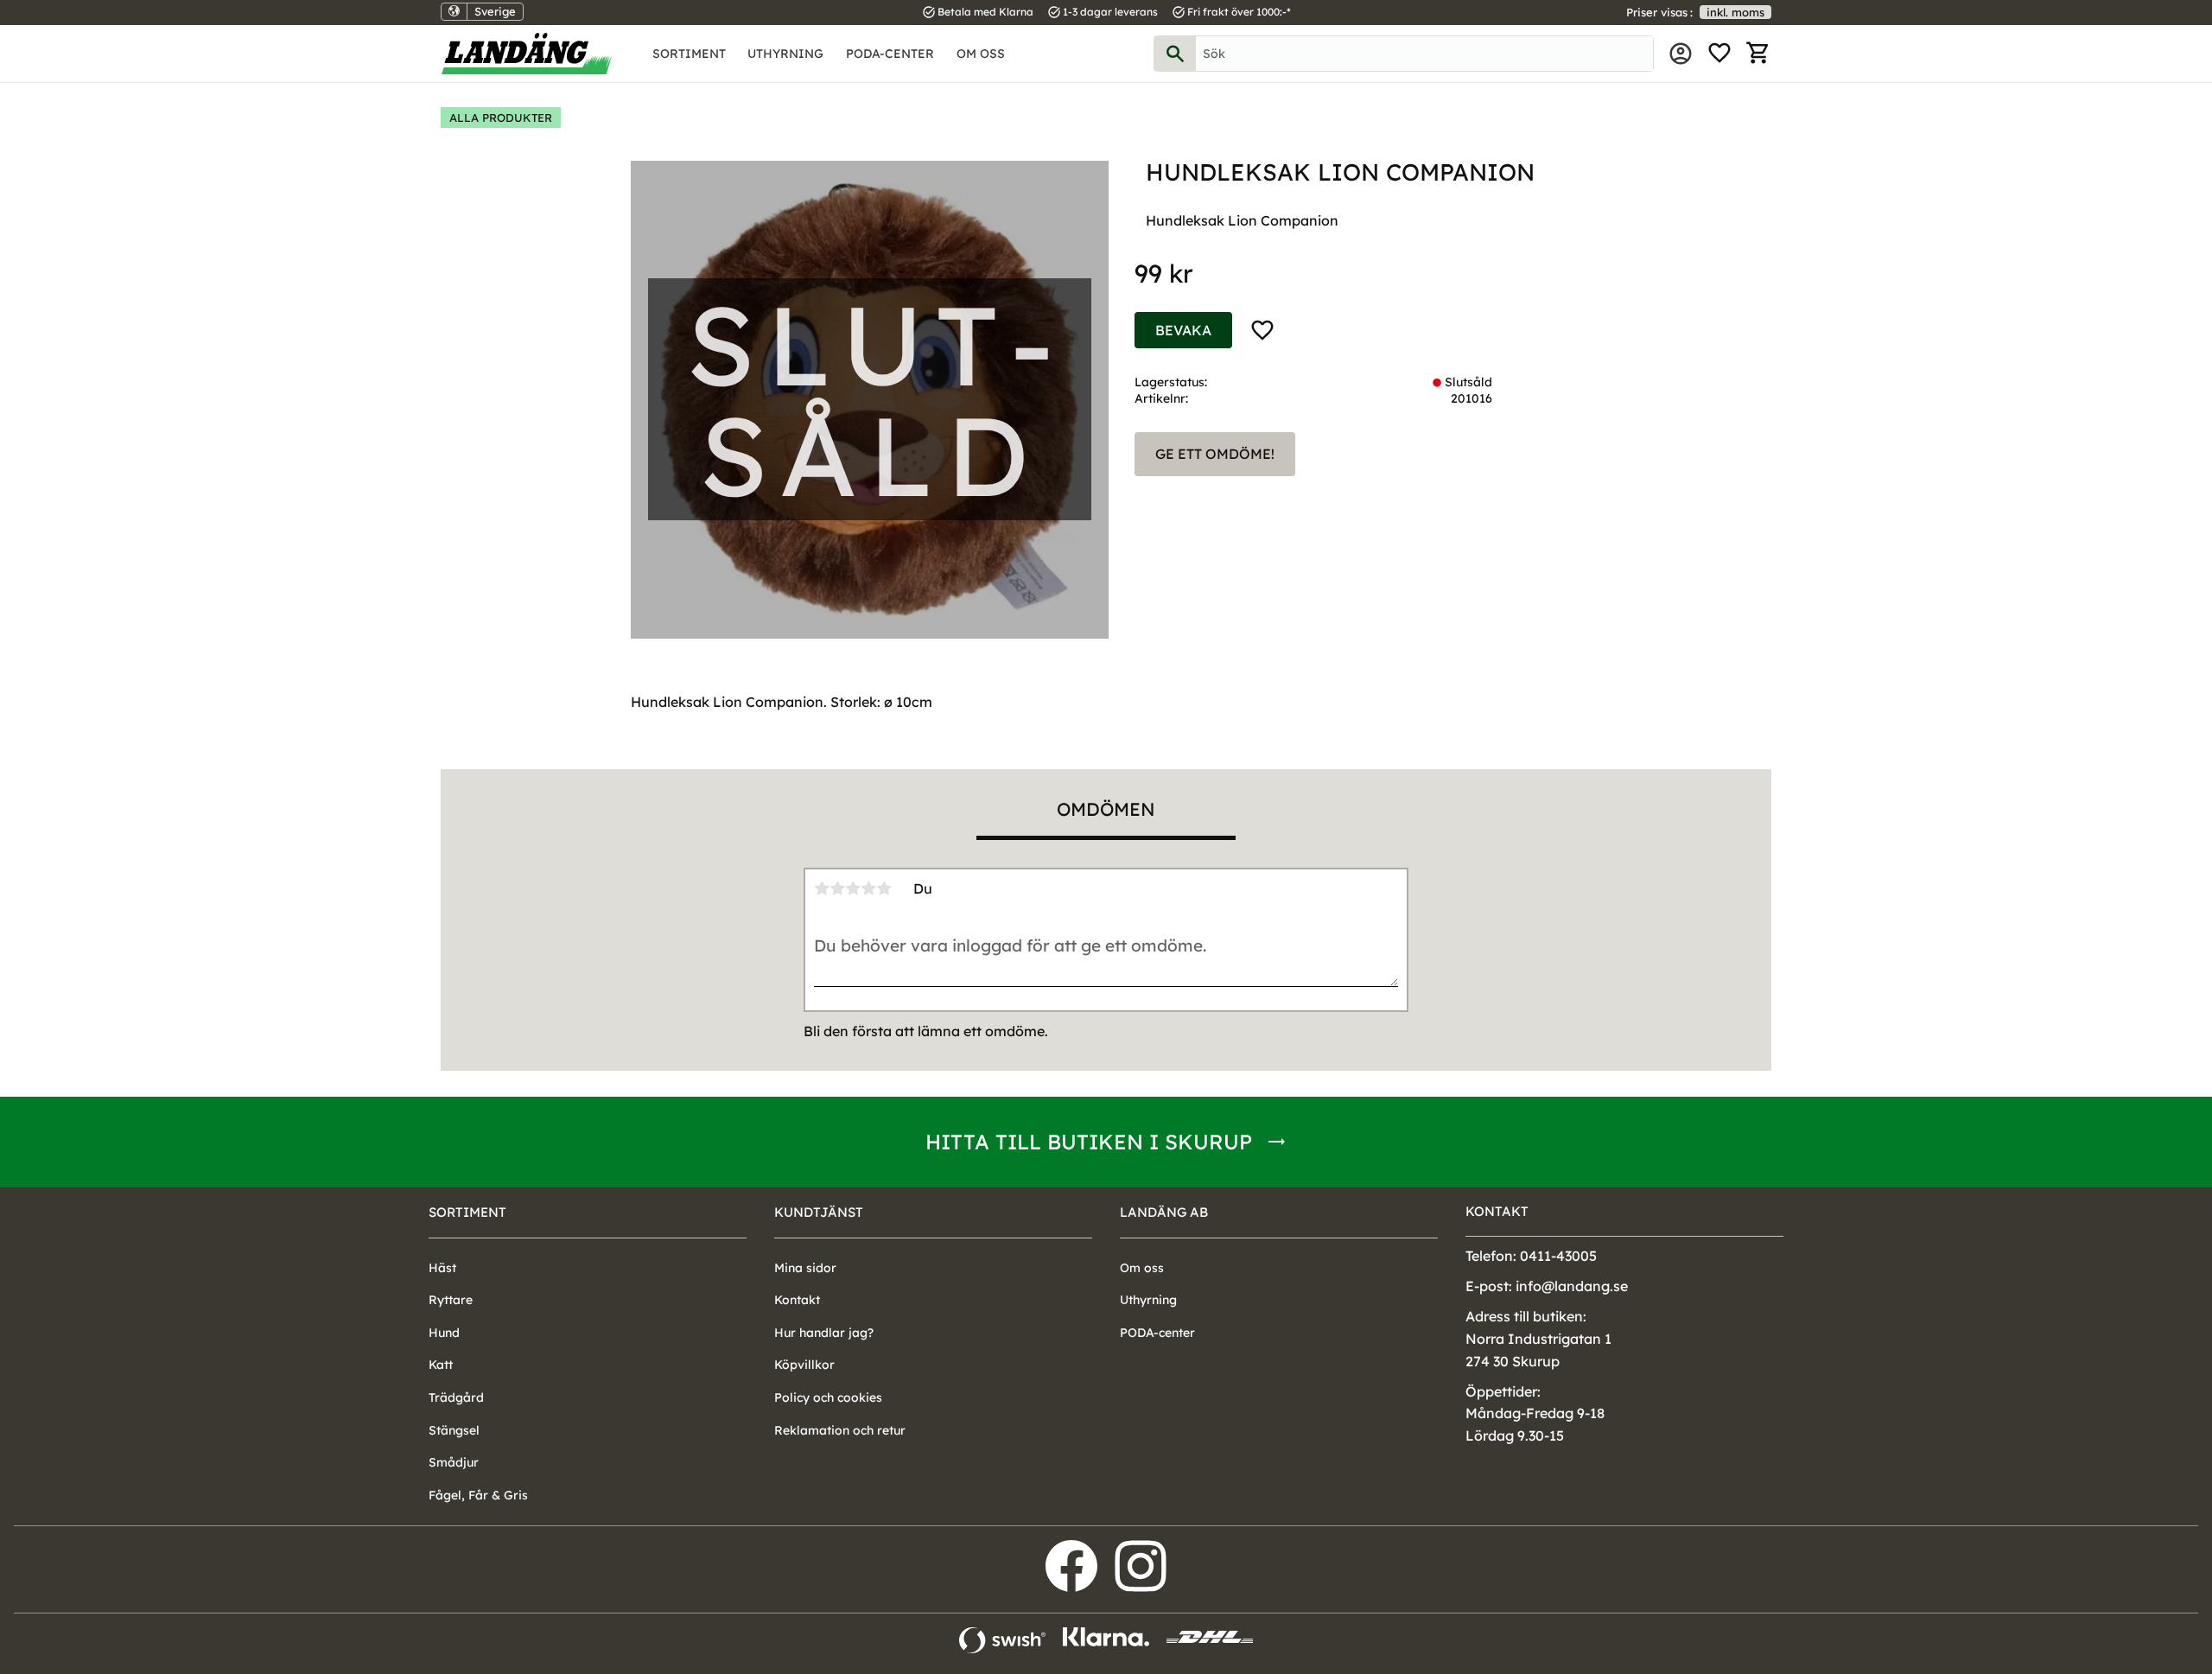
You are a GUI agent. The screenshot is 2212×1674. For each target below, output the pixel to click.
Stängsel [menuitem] (454, 1430)
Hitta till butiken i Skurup (1089, 1142)
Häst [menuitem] (442, 1268)
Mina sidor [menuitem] (1681, 54)
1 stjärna (822, 888)
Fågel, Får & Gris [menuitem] (478, 1495)
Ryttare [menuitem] (451, 1300)
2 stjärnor (837, 888)
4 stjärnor (868, 888)
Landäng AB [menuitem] (1164, 1212)
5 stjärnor (884, 888)
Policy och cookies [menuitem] (828, 1397)
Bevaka (1183, 330)
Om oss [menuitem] (981, 54)
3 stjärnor (853, 888)
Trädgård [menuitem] (456, 1397)
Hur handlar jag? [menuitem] (824, 1333)
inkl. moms (1735, 12)
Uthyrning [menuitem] (785, 54)
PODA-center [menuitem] (890, 54)
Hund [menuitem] (444, 1333)
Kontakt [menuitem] (797, 1300)
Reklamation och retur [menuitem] (840, 1430)
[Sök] (1175, 54)
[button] (1719, 54)
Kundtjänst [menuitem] (819, 1212)
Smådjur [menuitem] (454, 1462)
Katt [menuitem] (441, 1365)
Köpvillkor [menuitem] (804, 1365)
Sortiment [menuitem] (689, 54)
